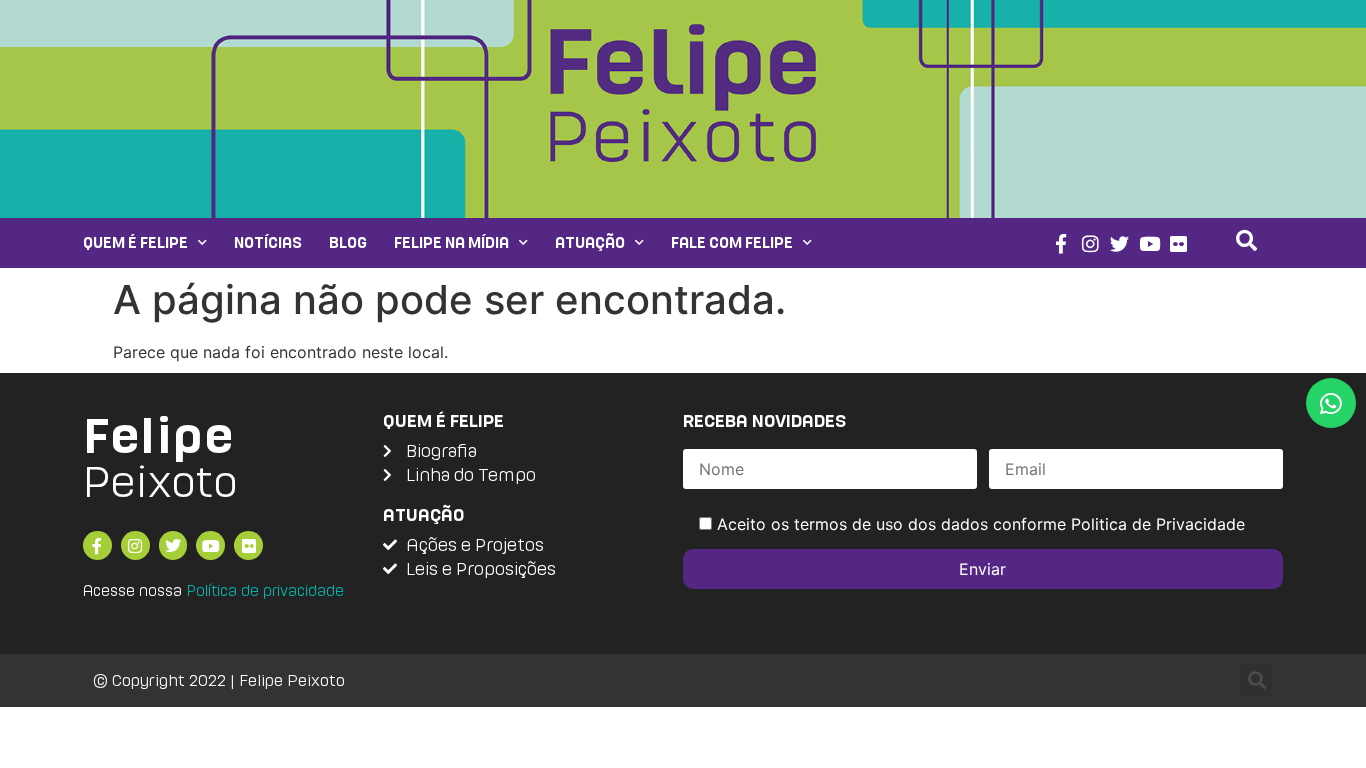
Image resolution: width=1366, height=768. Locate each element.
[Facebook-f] (1060, 243)
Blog (348, 242)
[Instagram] (1090, 243)
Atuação (590, 242)
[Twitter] (1119, 243)
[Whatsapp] (1331, 403)
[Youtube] (1149, 243)
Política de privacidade (265, 590)
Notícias (268, 242)
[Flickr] (1179, 243)
